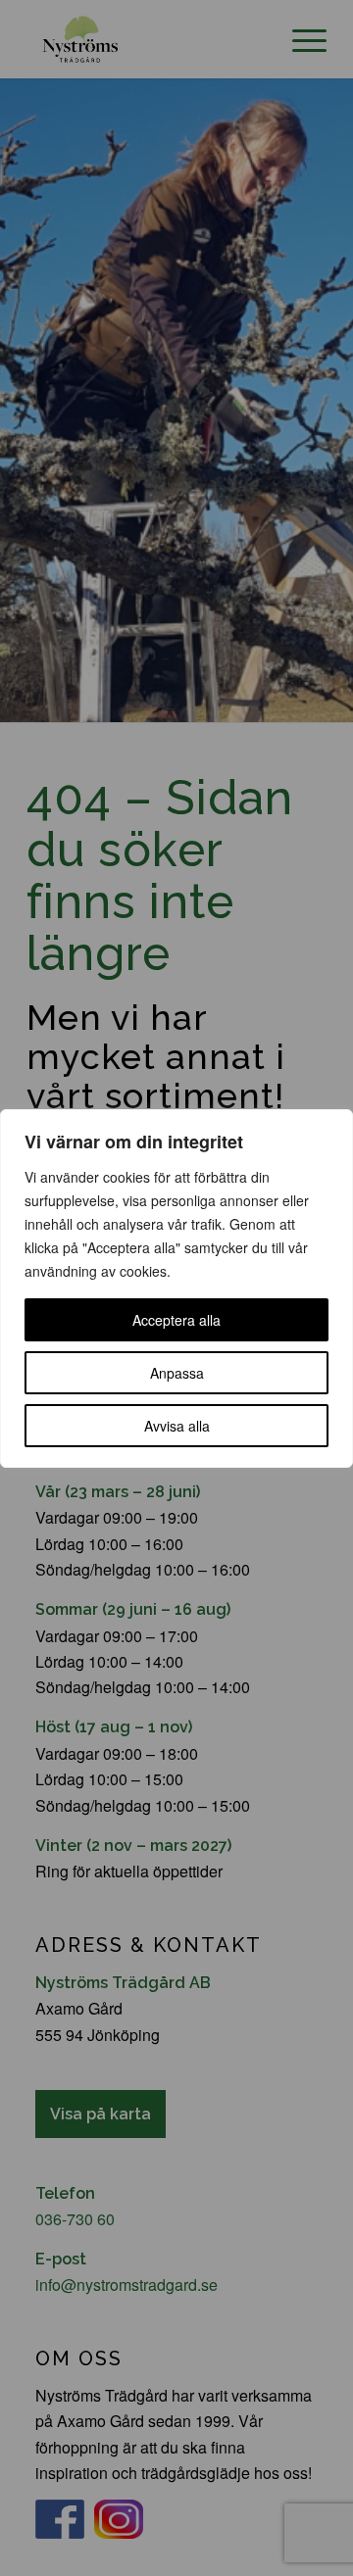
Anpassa (177, 1373)
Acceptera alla (176, 1320)
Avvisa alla (177, 1426)
